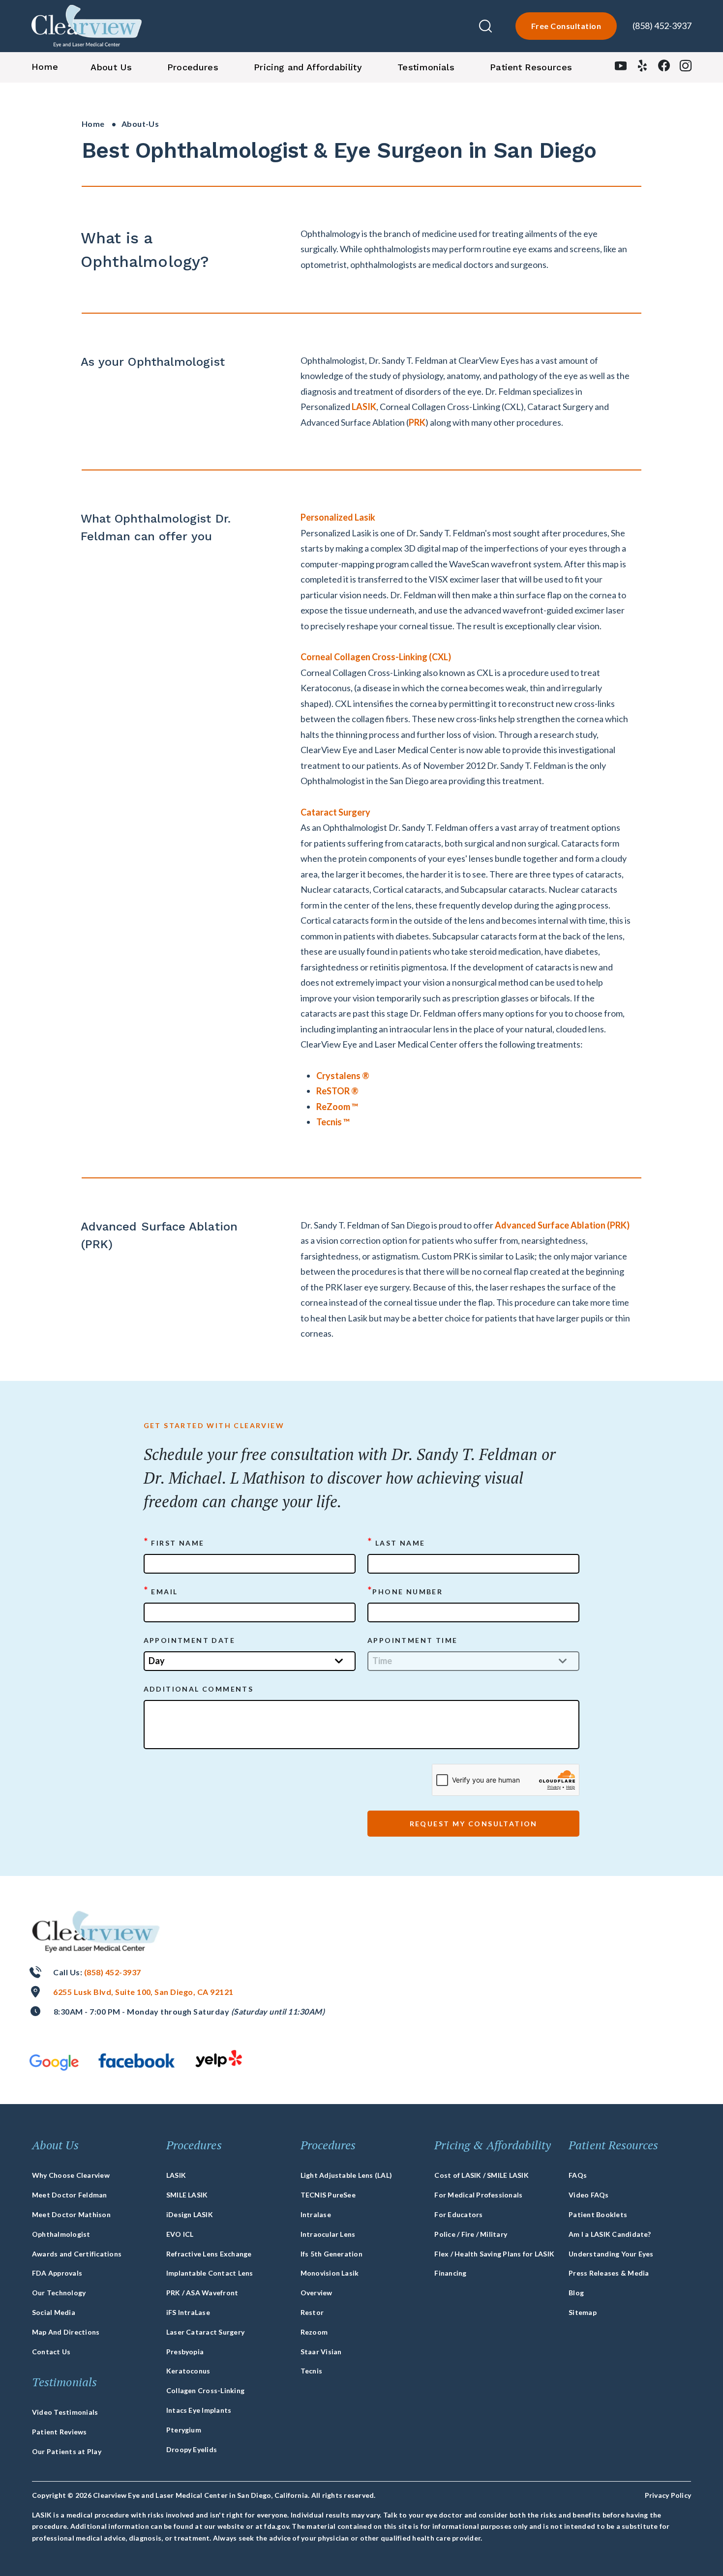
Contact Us (51, 2352)
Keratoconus (188, 2371)
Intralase (316, 2214)
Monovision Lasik (330, 2273)
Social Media (54, 2312)
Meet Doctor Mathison (71, 2214)
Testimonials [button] (426, 67)
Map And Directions (66, 2332)
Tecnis (311, 2371)
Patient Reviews (60, 2432)
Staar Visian (321, 2352)
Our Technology (59, 2293)
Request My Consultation (474, 1824)
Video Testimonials (65, 2412)
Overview (316, 2293)
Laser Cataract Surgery (205, 2332)
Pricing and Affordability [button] (308, 67)
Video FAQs (588, 2195)
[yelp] (642, 68)
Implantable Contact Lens (210, 2273)
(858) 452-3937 (662, 26)
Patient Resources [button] (531, 67)
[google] (54, 2063)
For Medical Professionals (478, 2195)
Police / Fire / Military (471, 2234)
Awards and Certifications (77, 2254)
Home (93, 124)
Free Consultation (566, 26)
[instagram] (686, 68)
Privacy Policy (668, 2495)
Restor (312, 2312)
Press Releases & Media (609, 2273)
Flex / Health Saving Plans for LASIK (494, 2254)
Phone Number (405, 1591)
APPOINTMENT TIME (412, 1640)
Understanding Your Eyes (611, 2254)
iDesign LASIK (190, 2214)
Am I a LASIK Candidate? (610, 2234)
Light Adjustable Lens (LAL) (346, 2175)
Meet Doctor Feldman (70, 2195)
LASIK (364, 407)
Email (161, 1591)
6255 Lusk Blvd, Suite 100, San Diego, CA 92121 (143, 1992)
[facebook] (664, 68)
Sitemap (583, 2312)
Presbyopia (185, 2352)
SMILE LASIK (187, 2195)
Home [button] (45, 67)
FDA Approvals (57, 2273)
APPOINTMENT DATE (189, 1640)
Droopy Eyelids (192, 2449)
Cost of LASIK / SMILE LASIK (481, 2175)
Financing (450, 2273)
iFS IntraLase (188, 2312)
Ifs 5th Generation (331, 2254)
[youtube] (621, 68)
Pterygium (184, 2430)
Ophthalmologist (61, 2234)
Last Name (396, 1542)
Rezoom (314, 2332)
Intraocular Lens (328, 2234)
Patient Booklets (598, 2214)
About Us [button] (111, 67)
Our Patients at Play (67, 2451)
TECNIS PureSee (328, 2195)
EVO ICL (180, 2234)
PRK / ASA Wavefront (202, 2293)
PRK (417, 422)
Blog (576, 2293)
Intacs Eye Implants (199, 2410)
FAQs (578, 2175)
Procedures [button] (193, 67)
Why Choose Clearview (71, 2175)
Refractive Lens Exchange (209, 2254)
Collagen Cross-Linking (205, 2390)
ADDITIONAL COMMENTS (199, 1689)
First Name (174, 1542)
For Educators (458, 2214)
